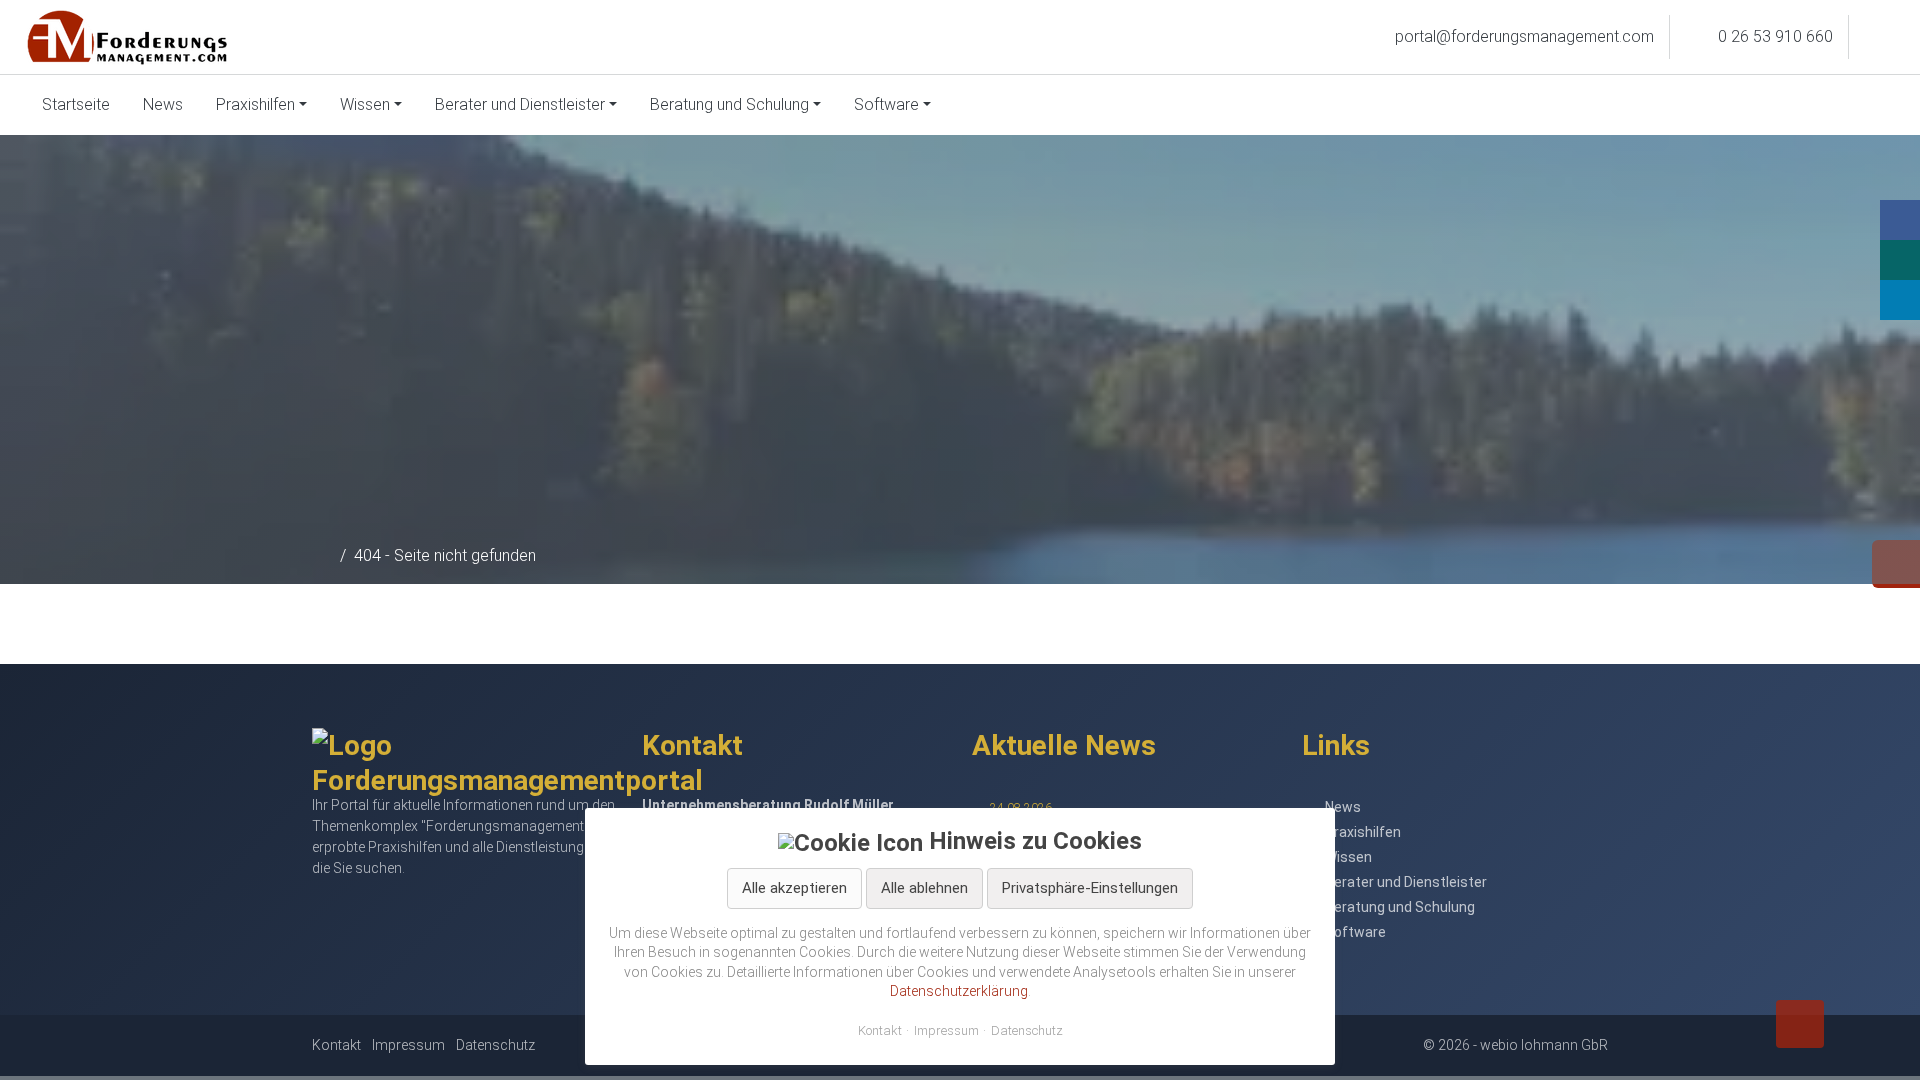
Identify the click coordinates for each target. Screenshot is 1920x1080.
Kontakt (880, 1030)
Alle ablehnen (924, 888)
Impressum (946, 1030)
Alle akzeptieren (794, 888)
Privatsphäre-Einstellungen (1090, 888)
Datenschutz (1027, 1030)
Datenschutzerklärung (959, 991)
